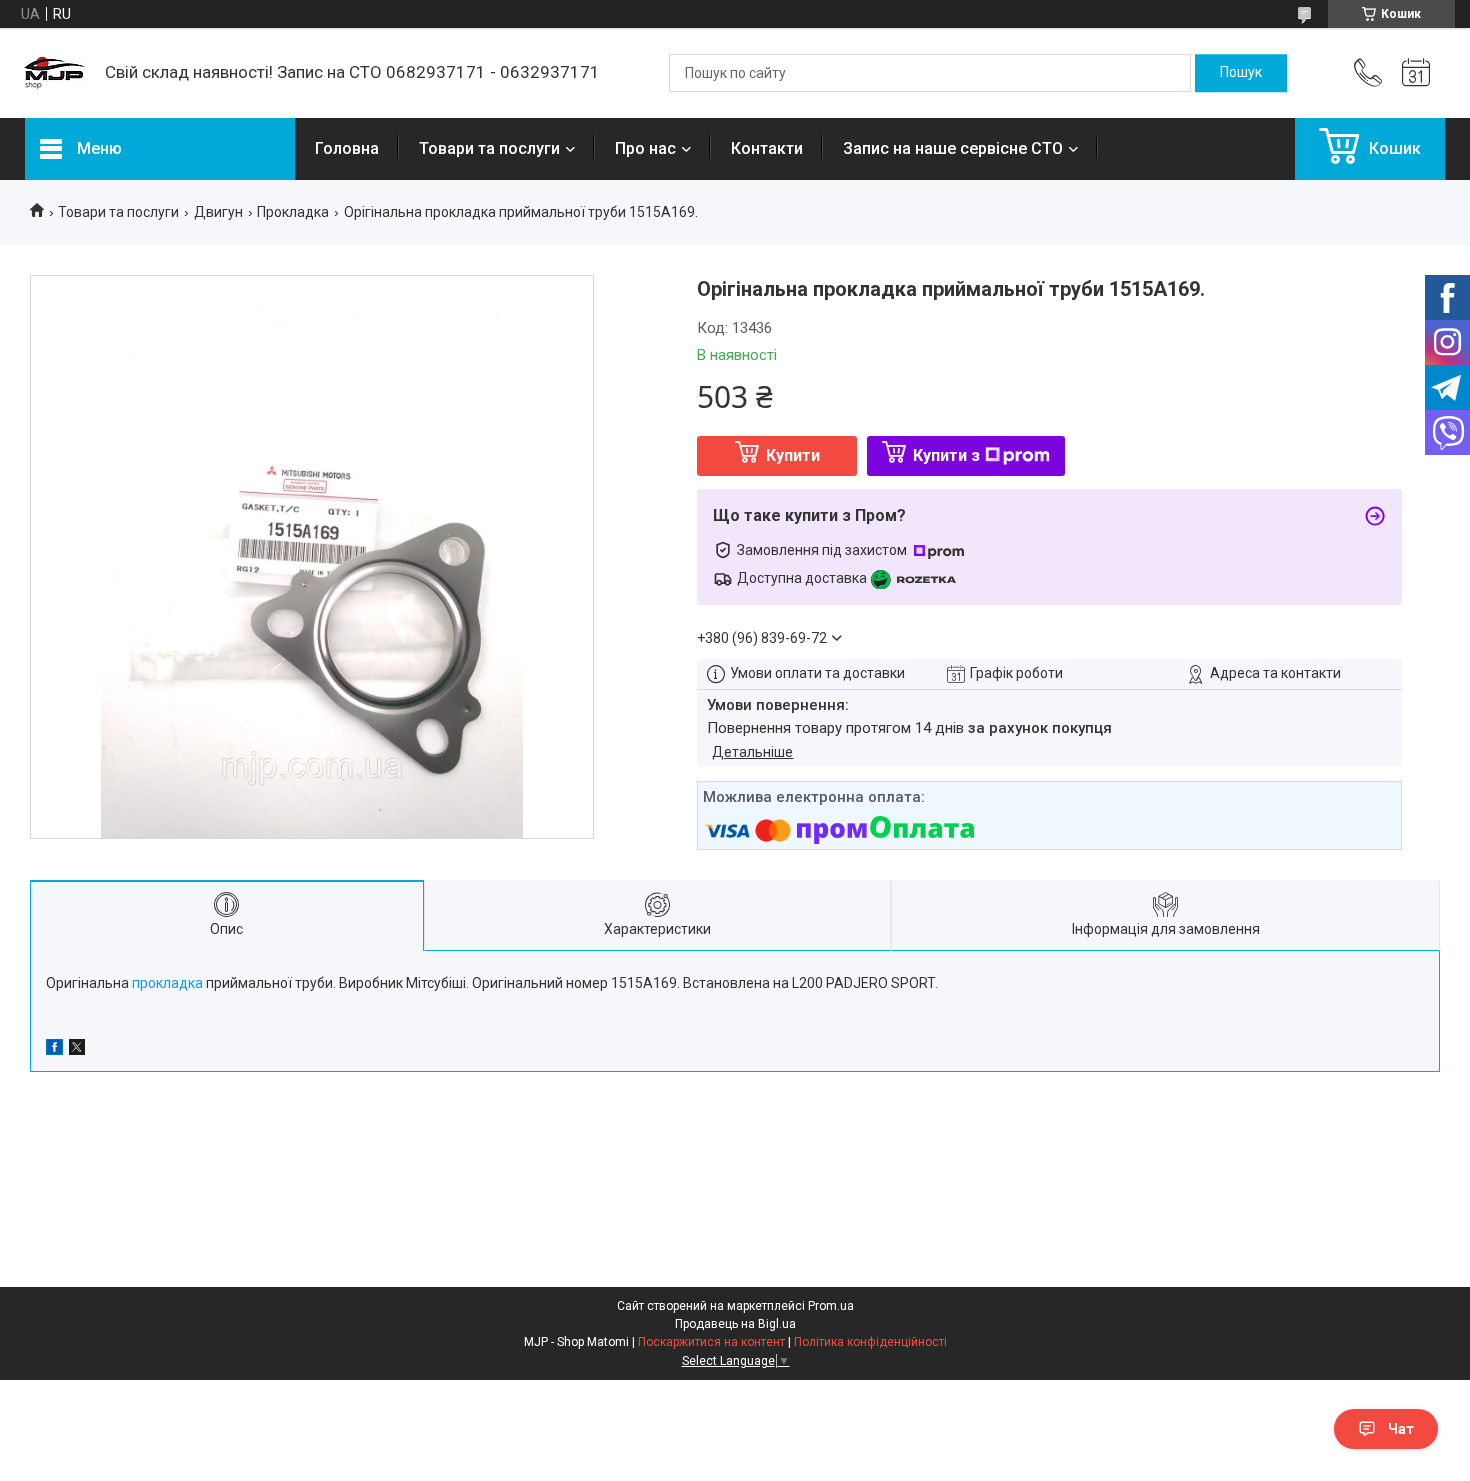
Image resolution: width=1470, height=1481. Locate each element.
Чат (1401, 1429)
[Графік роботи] (1416, 73)
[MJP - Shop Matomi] (55, 73)
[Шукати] (1241, 73)
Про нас (645, 148)
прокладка (167, 983)
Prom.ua (831, 1306)
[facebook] (54, 1050)
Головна (347, 148)
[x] (77, 1050)
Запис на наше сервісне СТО (953, 148)
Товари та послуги (489, 148)
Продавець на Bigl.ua (735, 1324)
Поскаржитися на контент (711, 1342)
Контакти (767, 148)
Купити (793, 455)
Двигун (218, 212)
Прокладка (293, 212)
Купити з (946, 455)
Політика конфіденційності (870, 1342)
